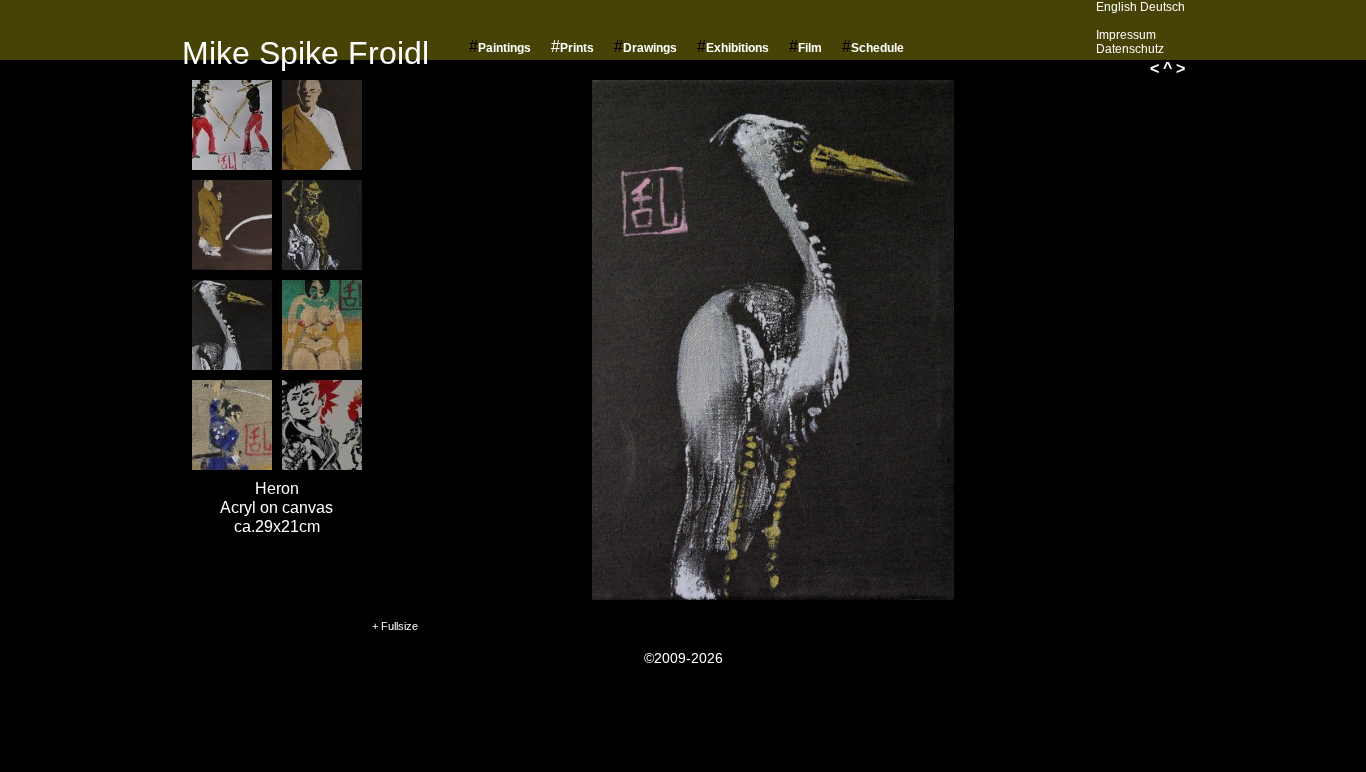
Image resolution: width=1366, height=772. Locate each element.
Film (810, 48)
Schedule (877, 48)
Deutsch (1162, 7)
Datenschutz (1130, 49)
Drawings (650, 48)
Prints (577, 48)
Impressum (1126, 35)
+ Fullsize (395, 626)
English (1116, 7)
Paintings (504, 48)
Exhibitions (737, 48)
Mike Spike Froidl (305, 53)
